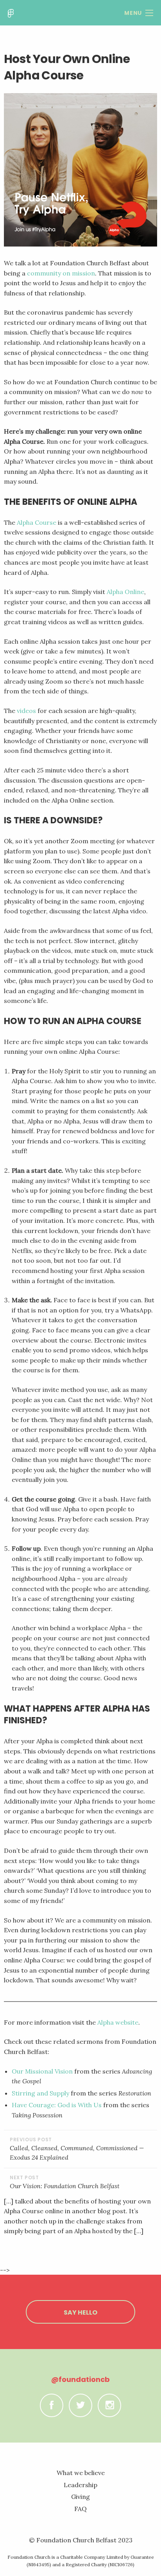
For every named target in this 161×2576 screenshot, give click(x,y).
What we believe (81, 2473)
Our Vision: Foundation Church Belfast (65, 2186)
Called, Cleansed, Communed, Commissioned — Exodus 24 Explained (77, 2153)
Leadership (80, 2485)
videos (26, 711)
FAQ (80, 2509)
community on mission (61, 273)
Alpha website (118, 2022)
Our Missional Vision (42, 2071)
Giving (80, 2497)
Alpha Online (125, 592)
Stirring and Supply (40, 2093)
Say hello (80, 2312)
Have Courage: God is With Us (57, 2105)
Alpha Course (37, 522)
